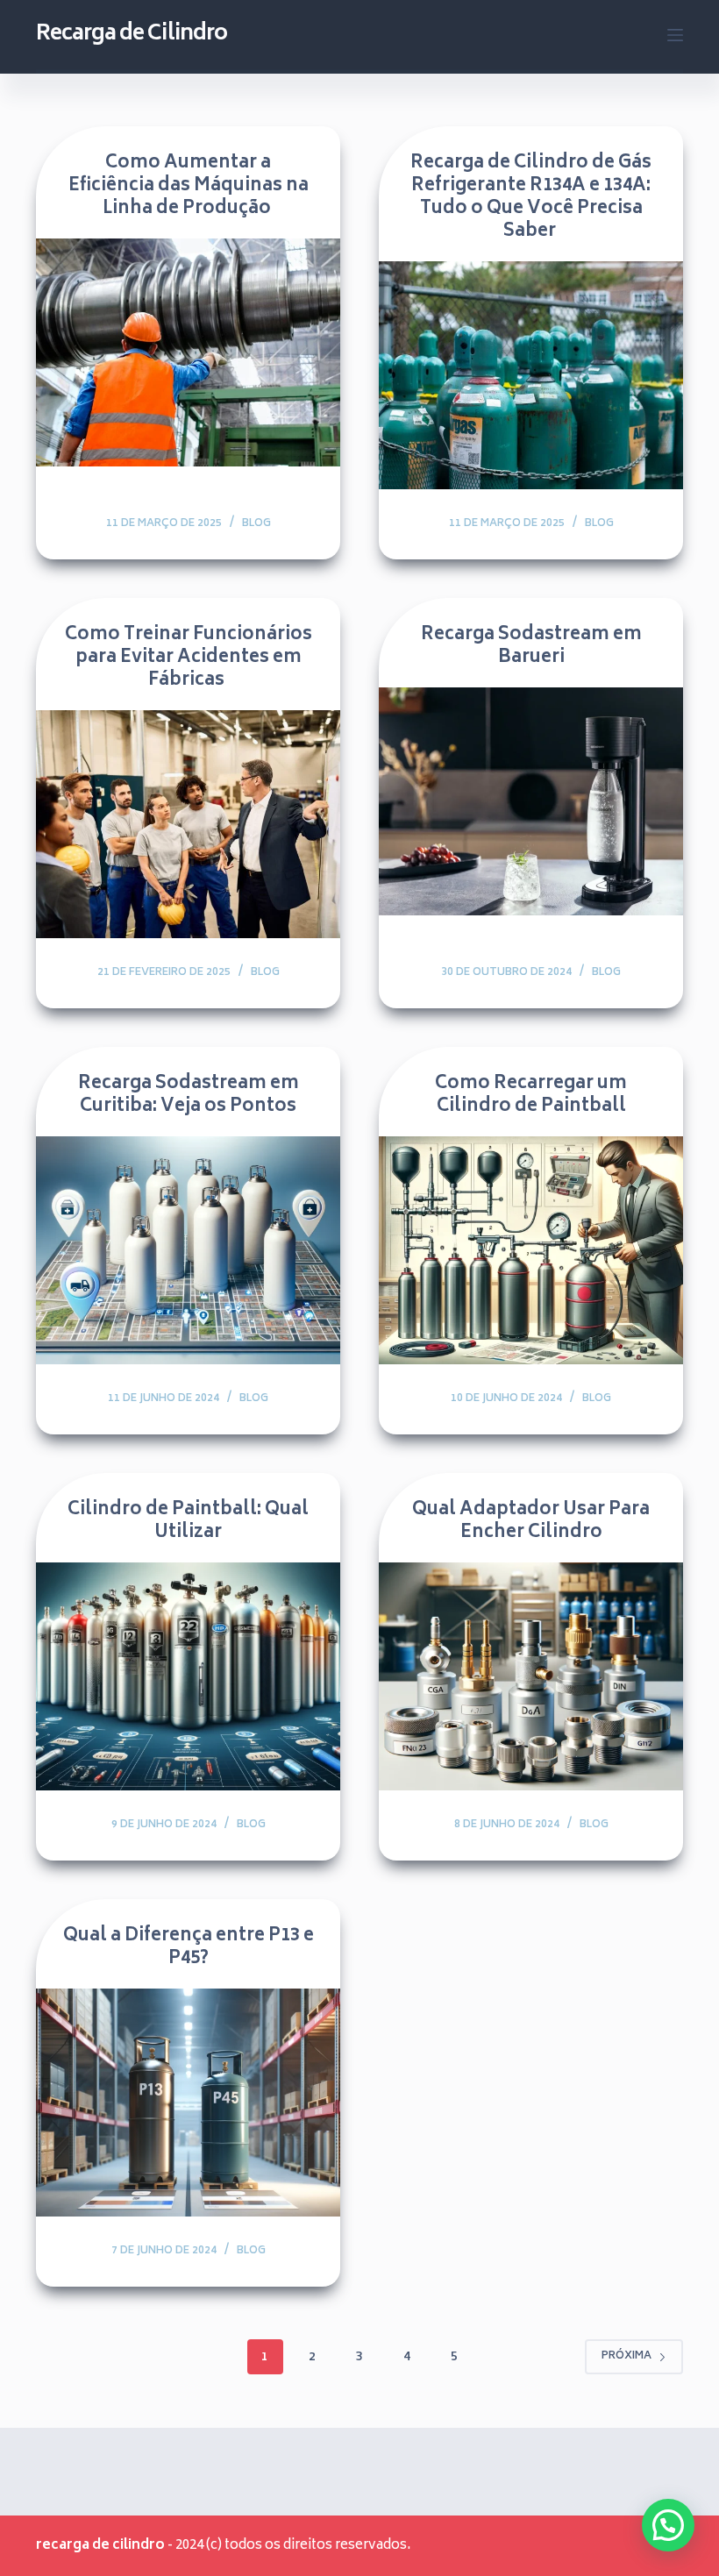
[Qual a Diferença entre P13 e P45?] (188, 2103)
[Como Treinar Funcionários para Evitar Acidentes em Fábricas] (188, 824)
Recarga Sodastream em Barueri (531, 647)
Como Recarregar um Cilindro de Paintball (531, 1096)
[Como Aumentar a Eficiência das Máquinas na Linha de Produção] (188, 352)
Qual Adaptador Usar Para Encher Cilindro (531, 1522)
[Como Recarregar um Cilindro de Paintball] (531, 1250)
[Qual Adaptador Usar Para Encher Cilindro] (531, 1676)
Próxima (626, 2356)
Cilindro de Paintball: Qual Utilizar (188, 1522)
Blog (256, 524)
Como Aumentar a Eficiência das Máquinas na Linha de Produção (189, 186)
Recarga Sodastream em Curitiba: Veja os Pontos (189, 1096)
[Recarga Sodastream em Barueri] (531, 801)
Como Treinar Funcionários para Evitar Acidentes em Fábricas (189, 658)
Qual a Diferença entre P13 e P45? (189, 1948)
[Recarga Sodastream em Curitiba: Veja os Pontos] (188, 1250)
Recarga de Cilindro (132, 35)
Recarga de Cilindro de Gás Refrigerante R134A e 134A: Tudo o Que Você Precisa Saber (531, 198)
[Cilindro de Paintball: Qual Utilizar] (188, 1676)
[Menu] (675, 35)
